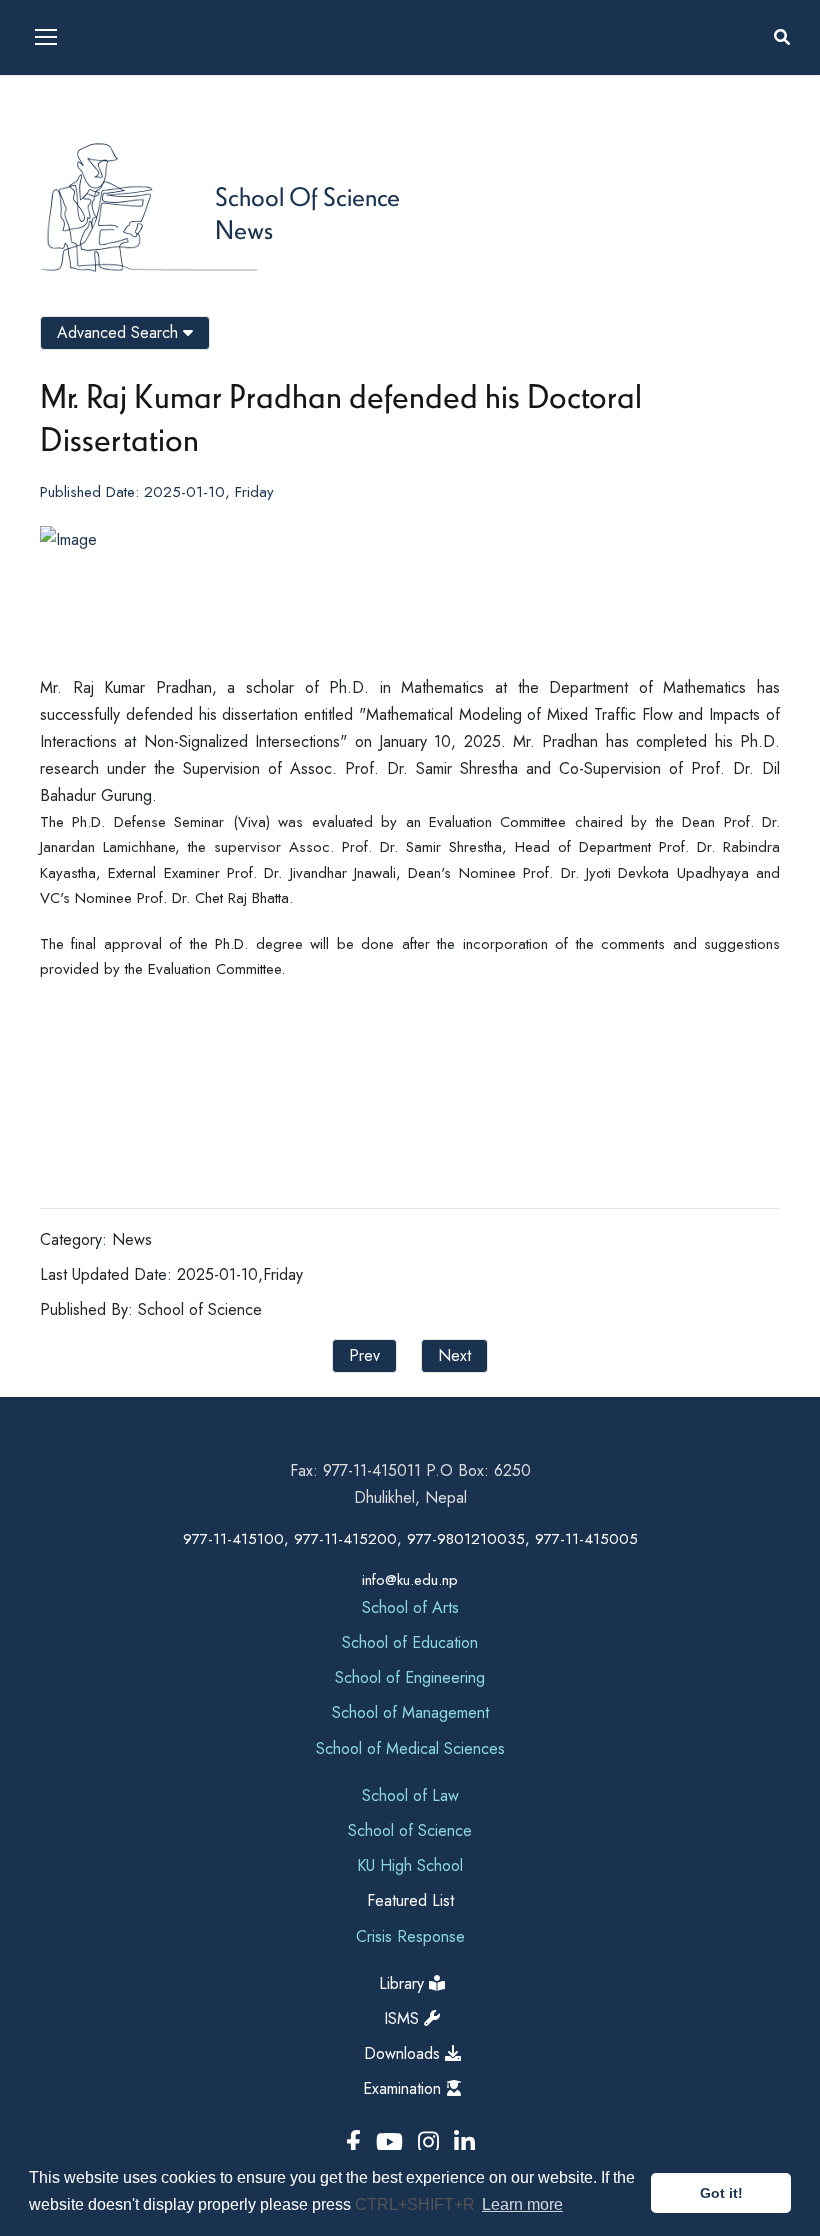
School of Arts (410, 1607)
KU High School (410, 1865)
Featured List (410, 1900)
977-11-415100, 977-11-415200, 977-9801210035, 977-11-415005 (410, 1539)
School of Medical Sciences (410, 1748)
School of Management (410, 1712)
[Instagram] (432, 2142)
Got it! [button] (721, 2193)
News (244, 229)
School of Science (307, 196)
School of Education (410, 1642)
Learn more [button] (522, 2204)
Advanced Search (120, 332)
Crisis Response (410, 1936)
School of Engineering (410, 1677)
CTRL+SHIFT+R (417, 2204)
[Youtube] (393, 2142)
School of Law (410, 1795)
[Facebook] (357, 2142)
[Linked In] (464, 2142)
